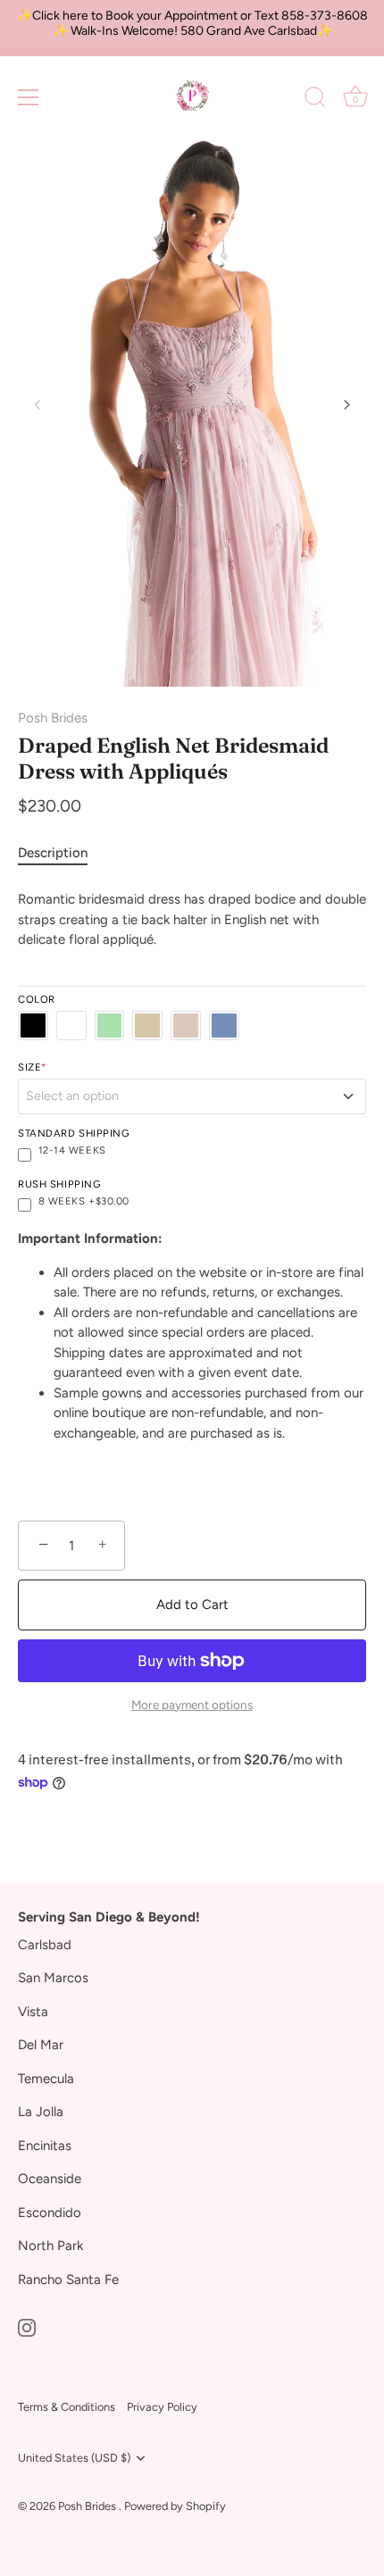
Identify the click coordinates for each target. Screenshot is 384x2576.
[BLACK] (33, 1026)
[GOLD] (147, 1026)
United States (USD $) (74, 2458)
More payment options (192, 1705)
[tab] (62, 853)
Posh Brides (53, 718)
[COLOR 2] (71, 1026)
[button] (38, 404)
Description (53, 853)
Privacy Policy (162, 2407)
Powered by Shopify (175, 2506)
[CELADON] (110, 1026)
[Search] (315, 100)
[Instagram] (27, 2326)
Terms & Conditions (67, 2407)
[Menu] (29, 97)
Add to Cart (192, 1605)
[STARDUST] (224, 1026)
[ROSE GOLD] (186, 1026)
